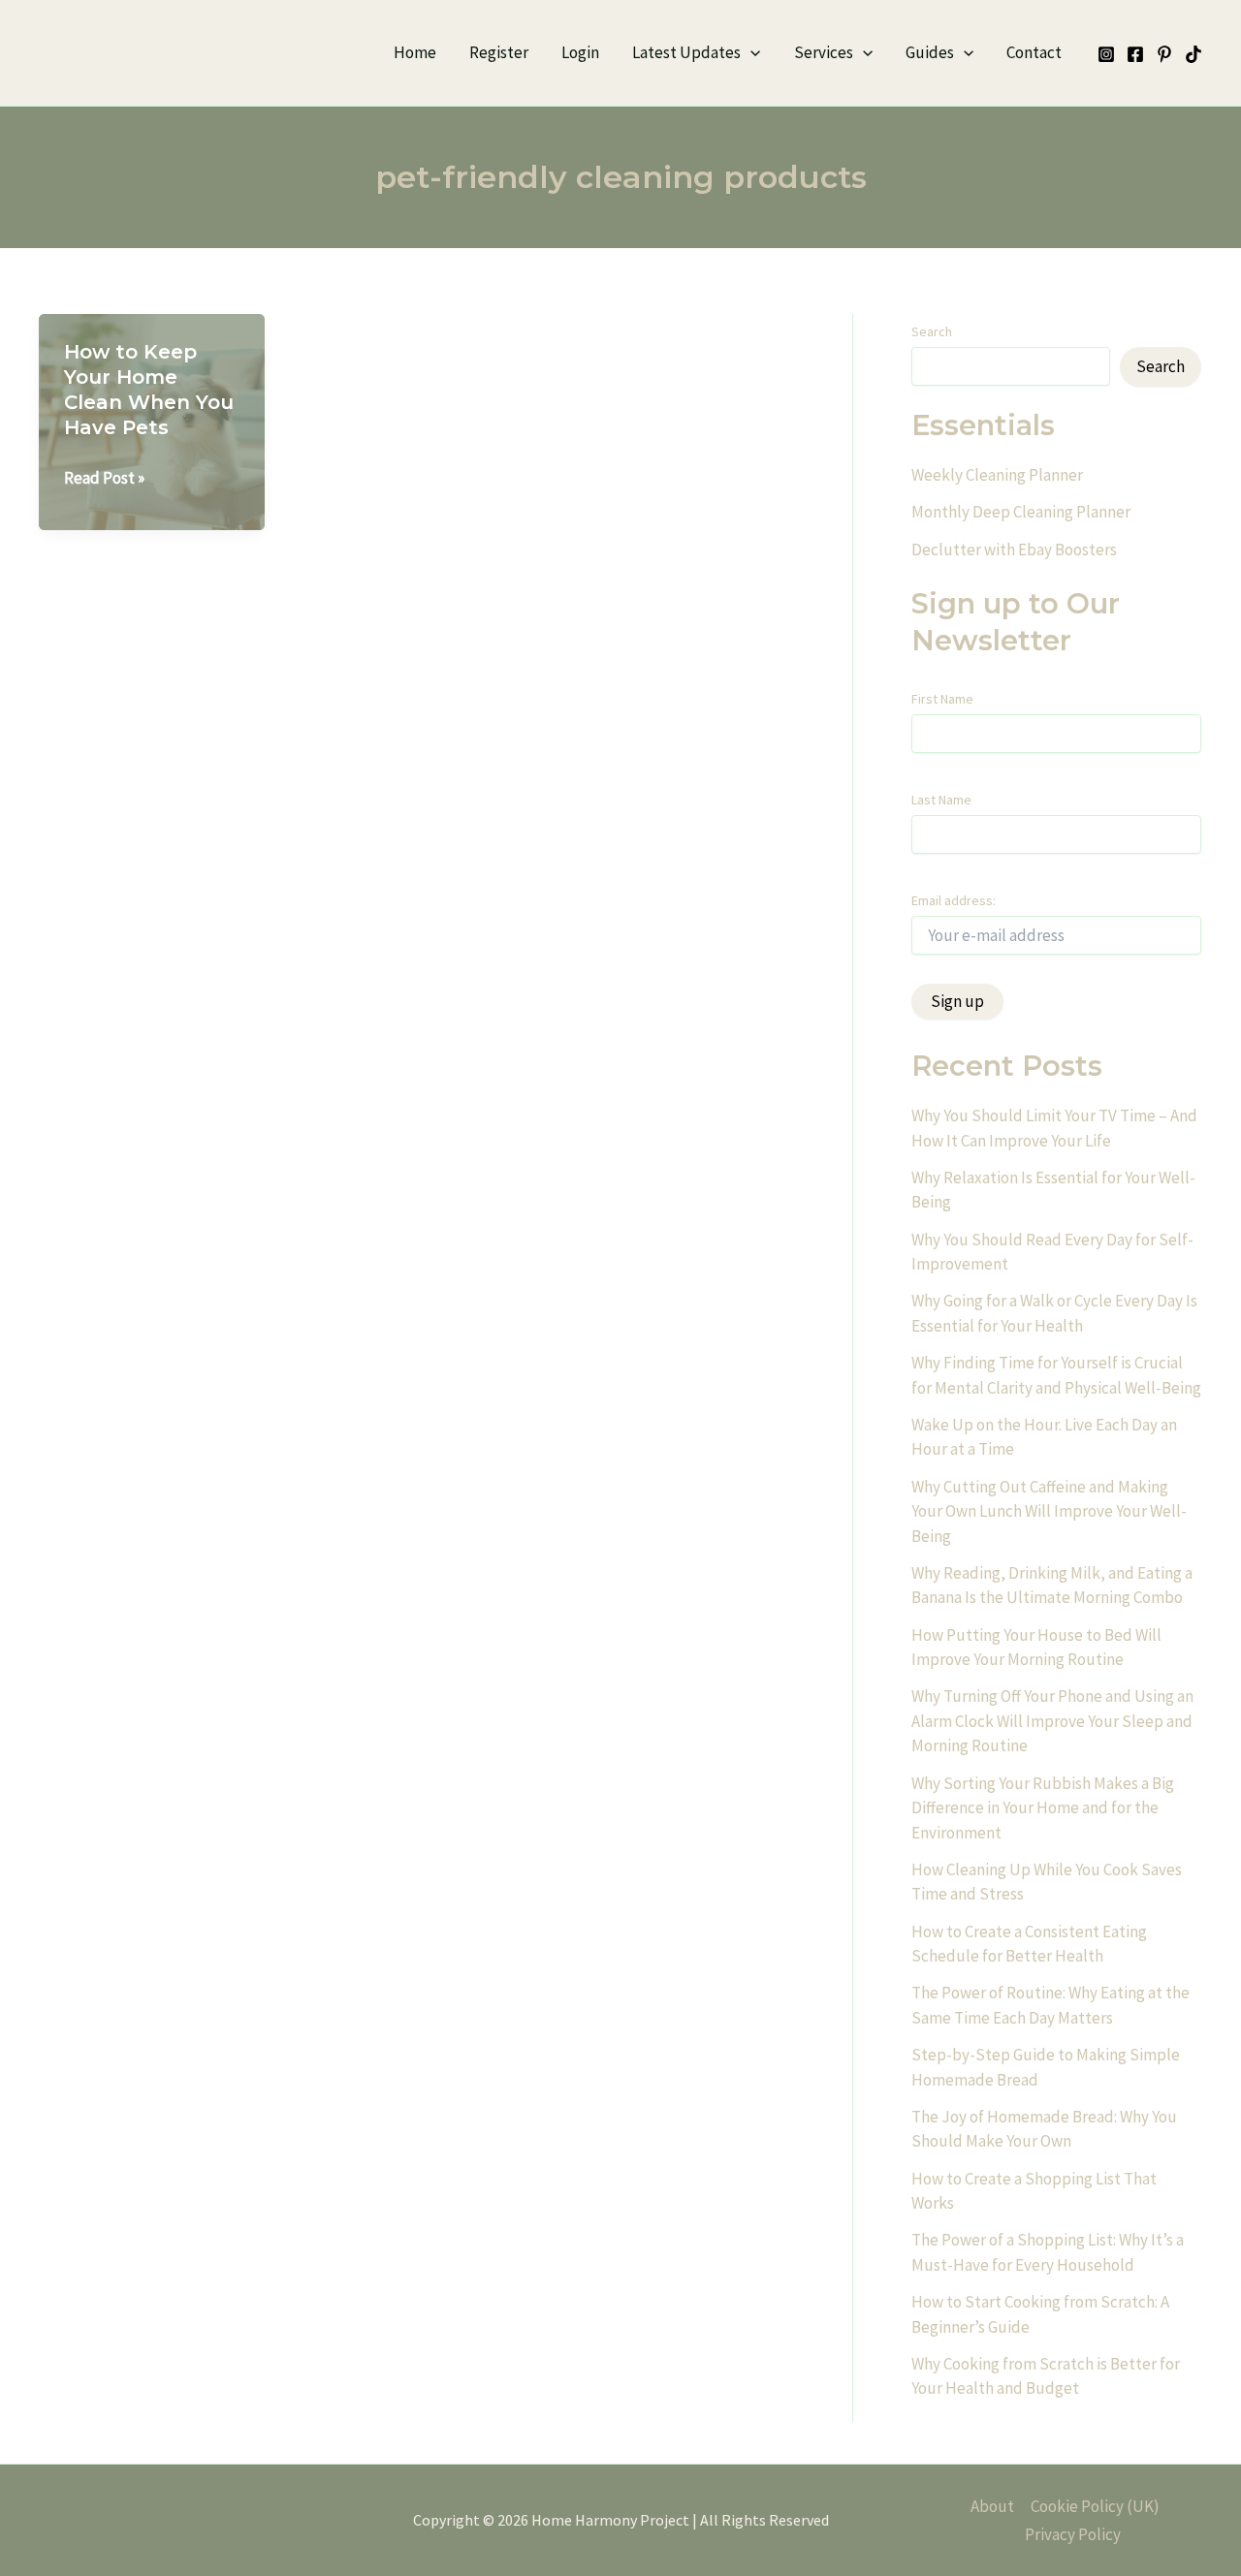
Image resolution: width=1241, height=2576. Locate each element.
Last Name (941, 800)
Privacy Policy (1073, 2534)
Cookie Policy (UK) (1095, 2506)
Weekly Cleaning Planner (997, 475)
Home (415, 52)
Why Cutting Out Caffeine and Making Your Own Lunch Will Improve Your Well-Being (1049, 1511)
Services (824, 52)
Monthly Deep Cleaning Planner (1021, 512)
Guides (930, 52)
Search (932, 331)
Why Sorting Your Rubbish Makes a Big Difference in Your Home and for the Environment (1043, 1808)
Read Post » (104, 479)
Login (580, 52)
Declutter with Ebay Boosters (1014, 550)
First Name (942, 699)
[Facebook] (1135, 54)
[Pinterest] (1164, 54)
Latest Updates (686, 52)
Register (499, 52)
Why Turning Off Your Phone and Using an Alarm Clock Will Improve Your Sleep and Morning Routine (1052, 1721)
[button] (750, 52)
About (992, 2506)
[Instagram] (1106, 54)
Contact (1034, 52)
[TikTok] (1193, 54)
